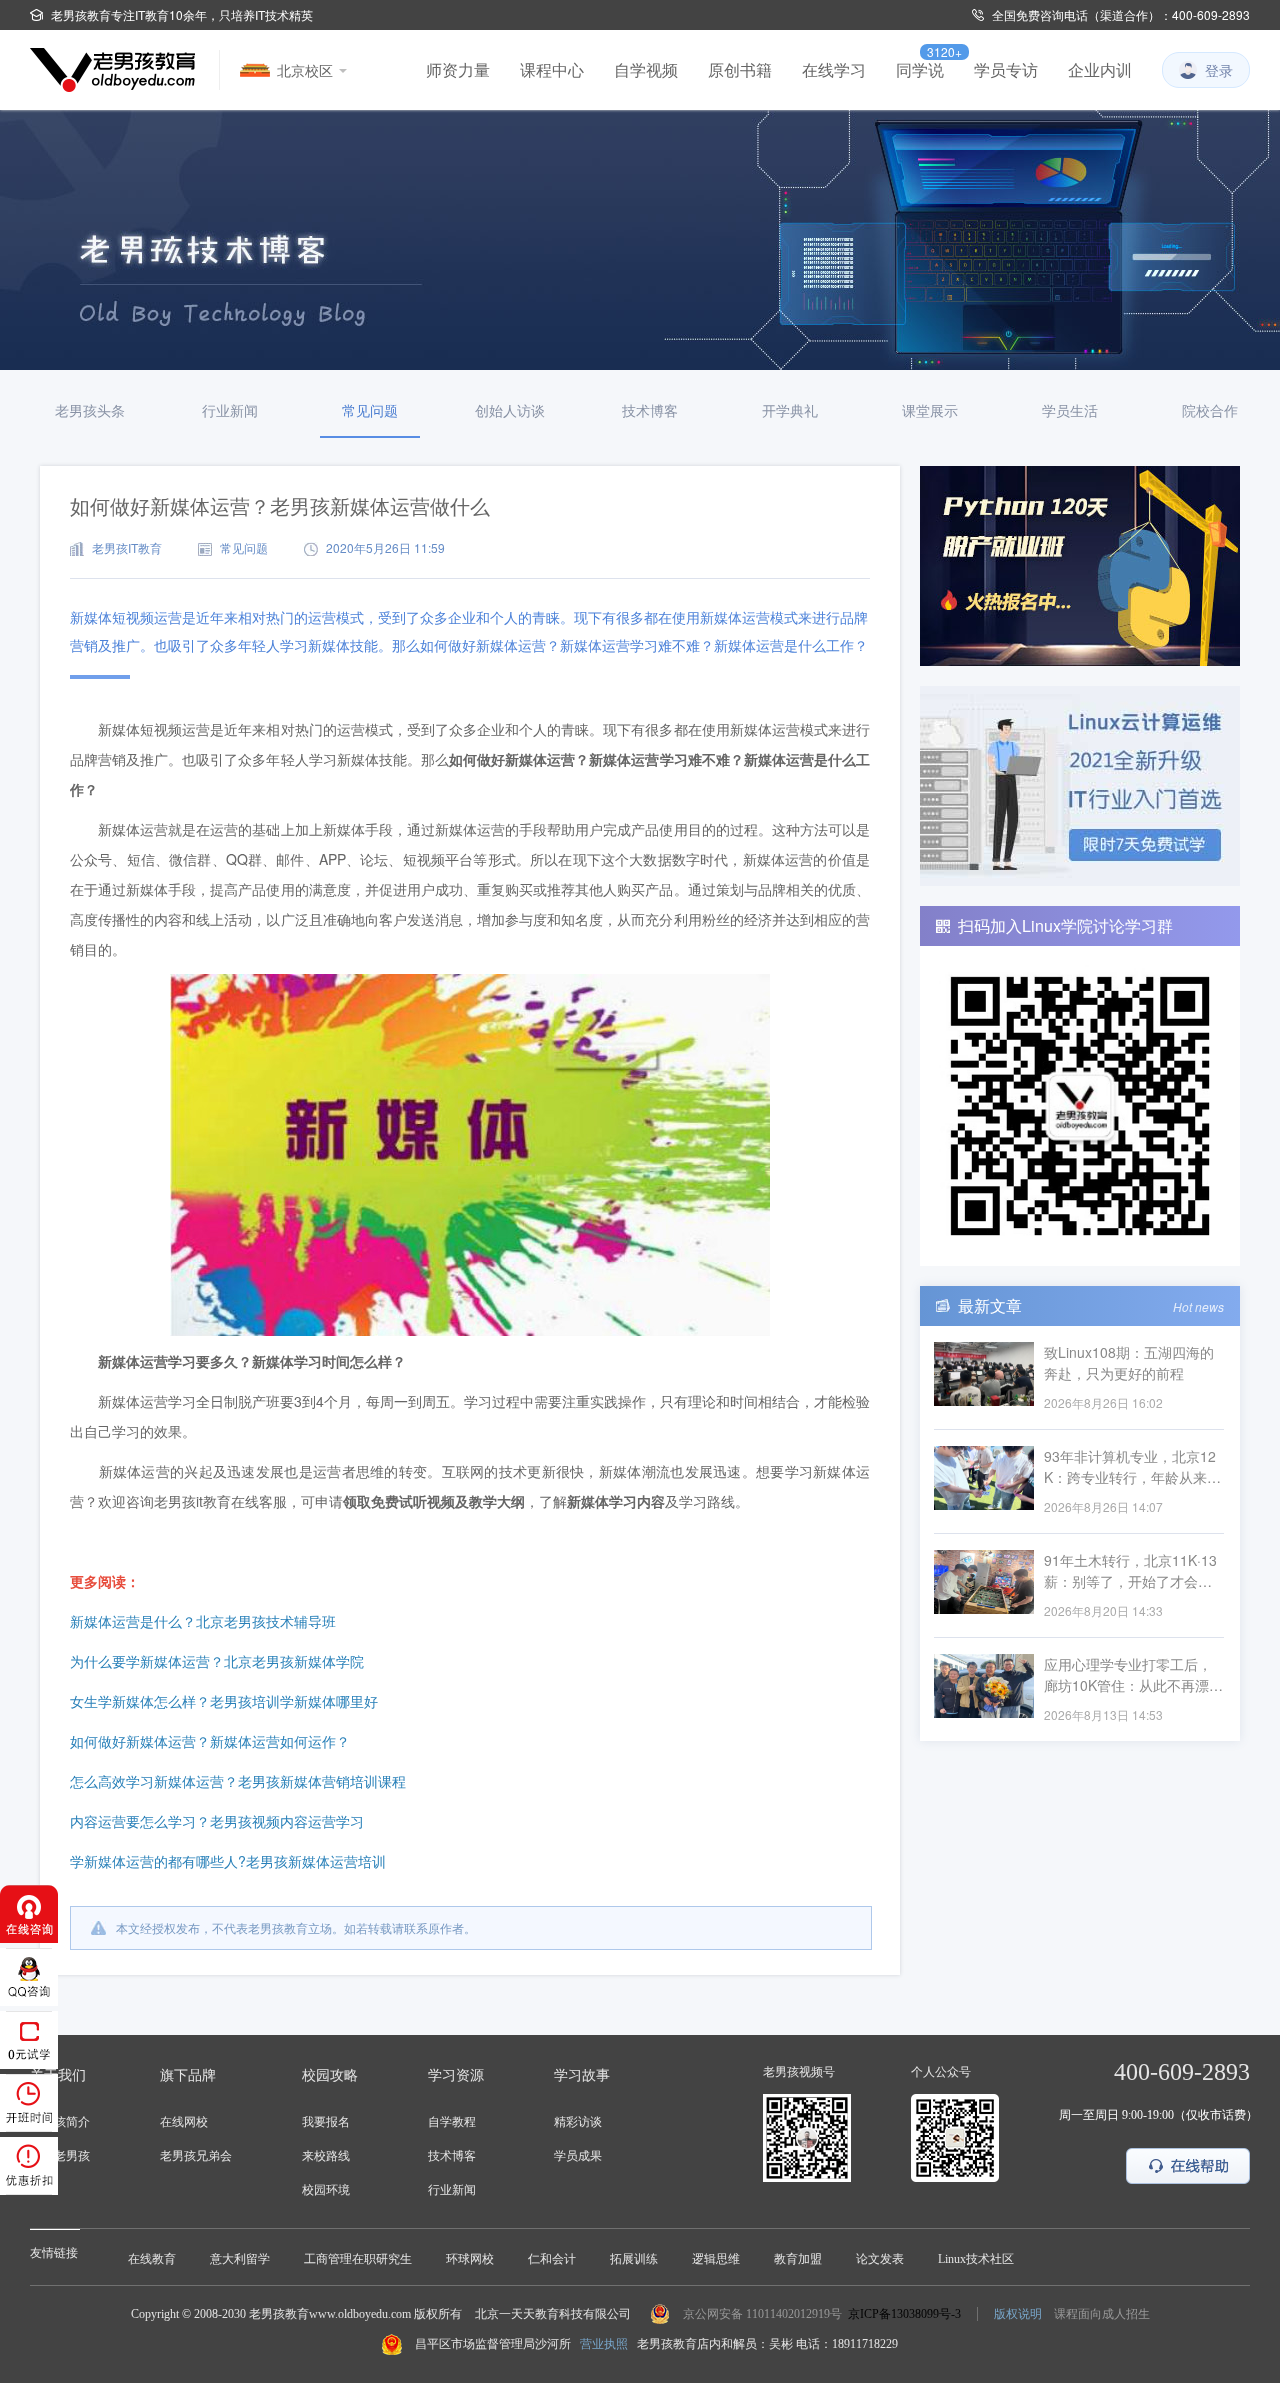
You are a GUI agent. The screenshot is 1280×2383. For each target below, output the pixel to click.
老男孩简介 (60, 2122)
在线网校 (184, 2122)
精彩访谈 (578, 2122)
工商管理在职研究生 (358, 2259)
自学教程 (452, 2122)
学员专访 (1006, 70)
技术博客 (452, 2156)
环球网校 (470, 2259)
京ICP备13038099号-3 (904, 2314)
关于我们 (58, 2075)
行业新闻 (452, 2190)
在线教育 (152, 2259)
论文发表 (880, 2259)
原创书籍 (740, 70)
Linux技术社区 (976, 2259)
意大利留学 (240, 2259)
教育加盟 (798, 2259)
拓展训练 (634, 2259)
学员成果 (578, 2156)
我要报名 (326, 2122)
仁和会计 (552, 2259)
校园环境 (326, 2190)
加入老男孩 (60, 2156)
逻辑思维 (716, 2259)
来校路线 (326, 2156)
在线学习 (834, 70)
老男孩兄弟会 (196, 2156)
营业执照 (604, 2344)
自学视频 (646, 70)
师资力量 (458, 70)
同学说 (920, 70)
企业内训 (1100, 70)
